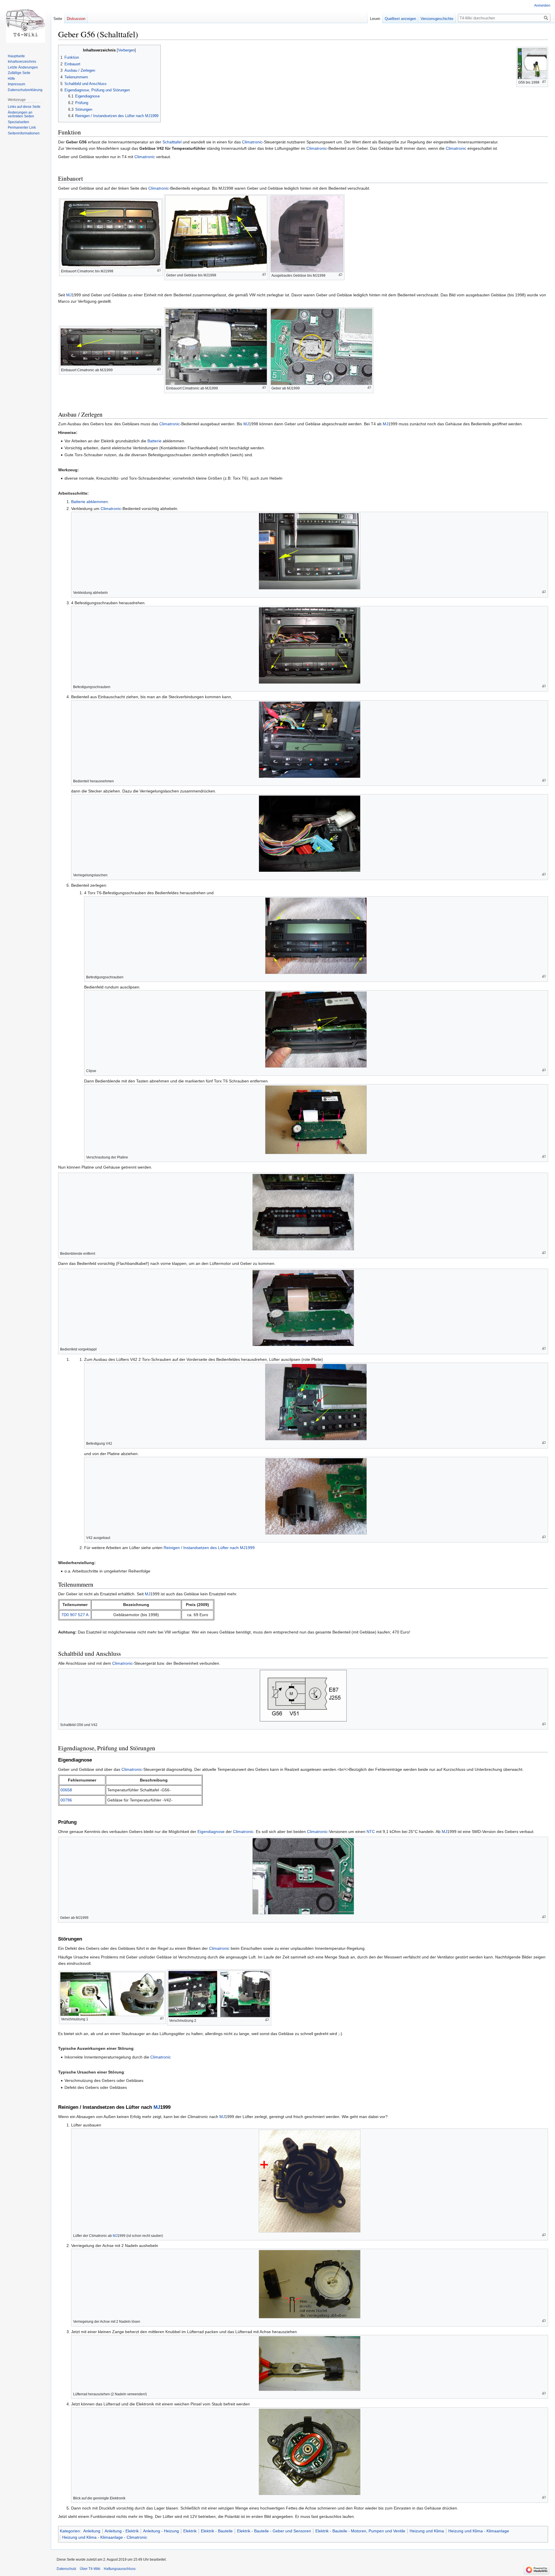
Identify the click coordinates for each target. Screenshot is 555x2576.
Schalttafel (172, 142)
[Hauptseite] (25, 23)
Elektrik (190, 2531)
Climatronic (252, 142)
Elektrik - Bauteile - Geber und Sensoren (274, 2531)
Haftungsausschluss (120, 2569)
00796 (66, 1800)
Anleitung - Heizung (161, 2531)
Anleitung (92, 2531)
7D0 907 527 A (75, 1615)
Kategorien (70, 2531)
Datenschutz (66, 2569)
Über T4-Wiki (90, 2569)
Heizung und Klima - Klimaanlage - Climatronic (105, 2537)
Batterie (155, 441)
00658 (66, 1790)
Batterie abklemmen (89, 502)
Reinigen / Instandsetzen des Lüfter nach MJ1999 (209, 1548)
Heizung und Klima (427, 2531)
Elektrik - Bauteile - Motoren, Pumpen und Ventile (360, 2531)
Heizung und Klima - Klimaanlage (479, 2531)
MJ (69, 295)
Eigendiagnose (211, 1832)
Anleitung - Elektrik (122, 2531)
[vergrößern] (544, 82)
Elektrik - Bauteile (217, 2531)
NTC (371, 1832)
